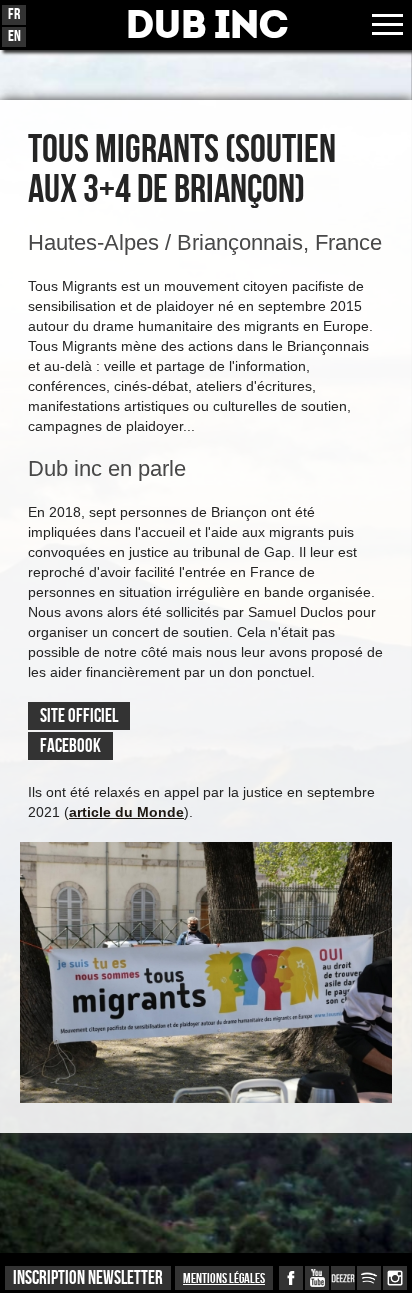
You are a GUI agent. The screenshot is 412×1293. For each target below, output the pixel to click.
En (14, 36)
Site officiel (79, 716)
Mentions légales (224, 1278)
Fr (14, 14)
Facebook (70, 746)
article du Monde (126, 812)
